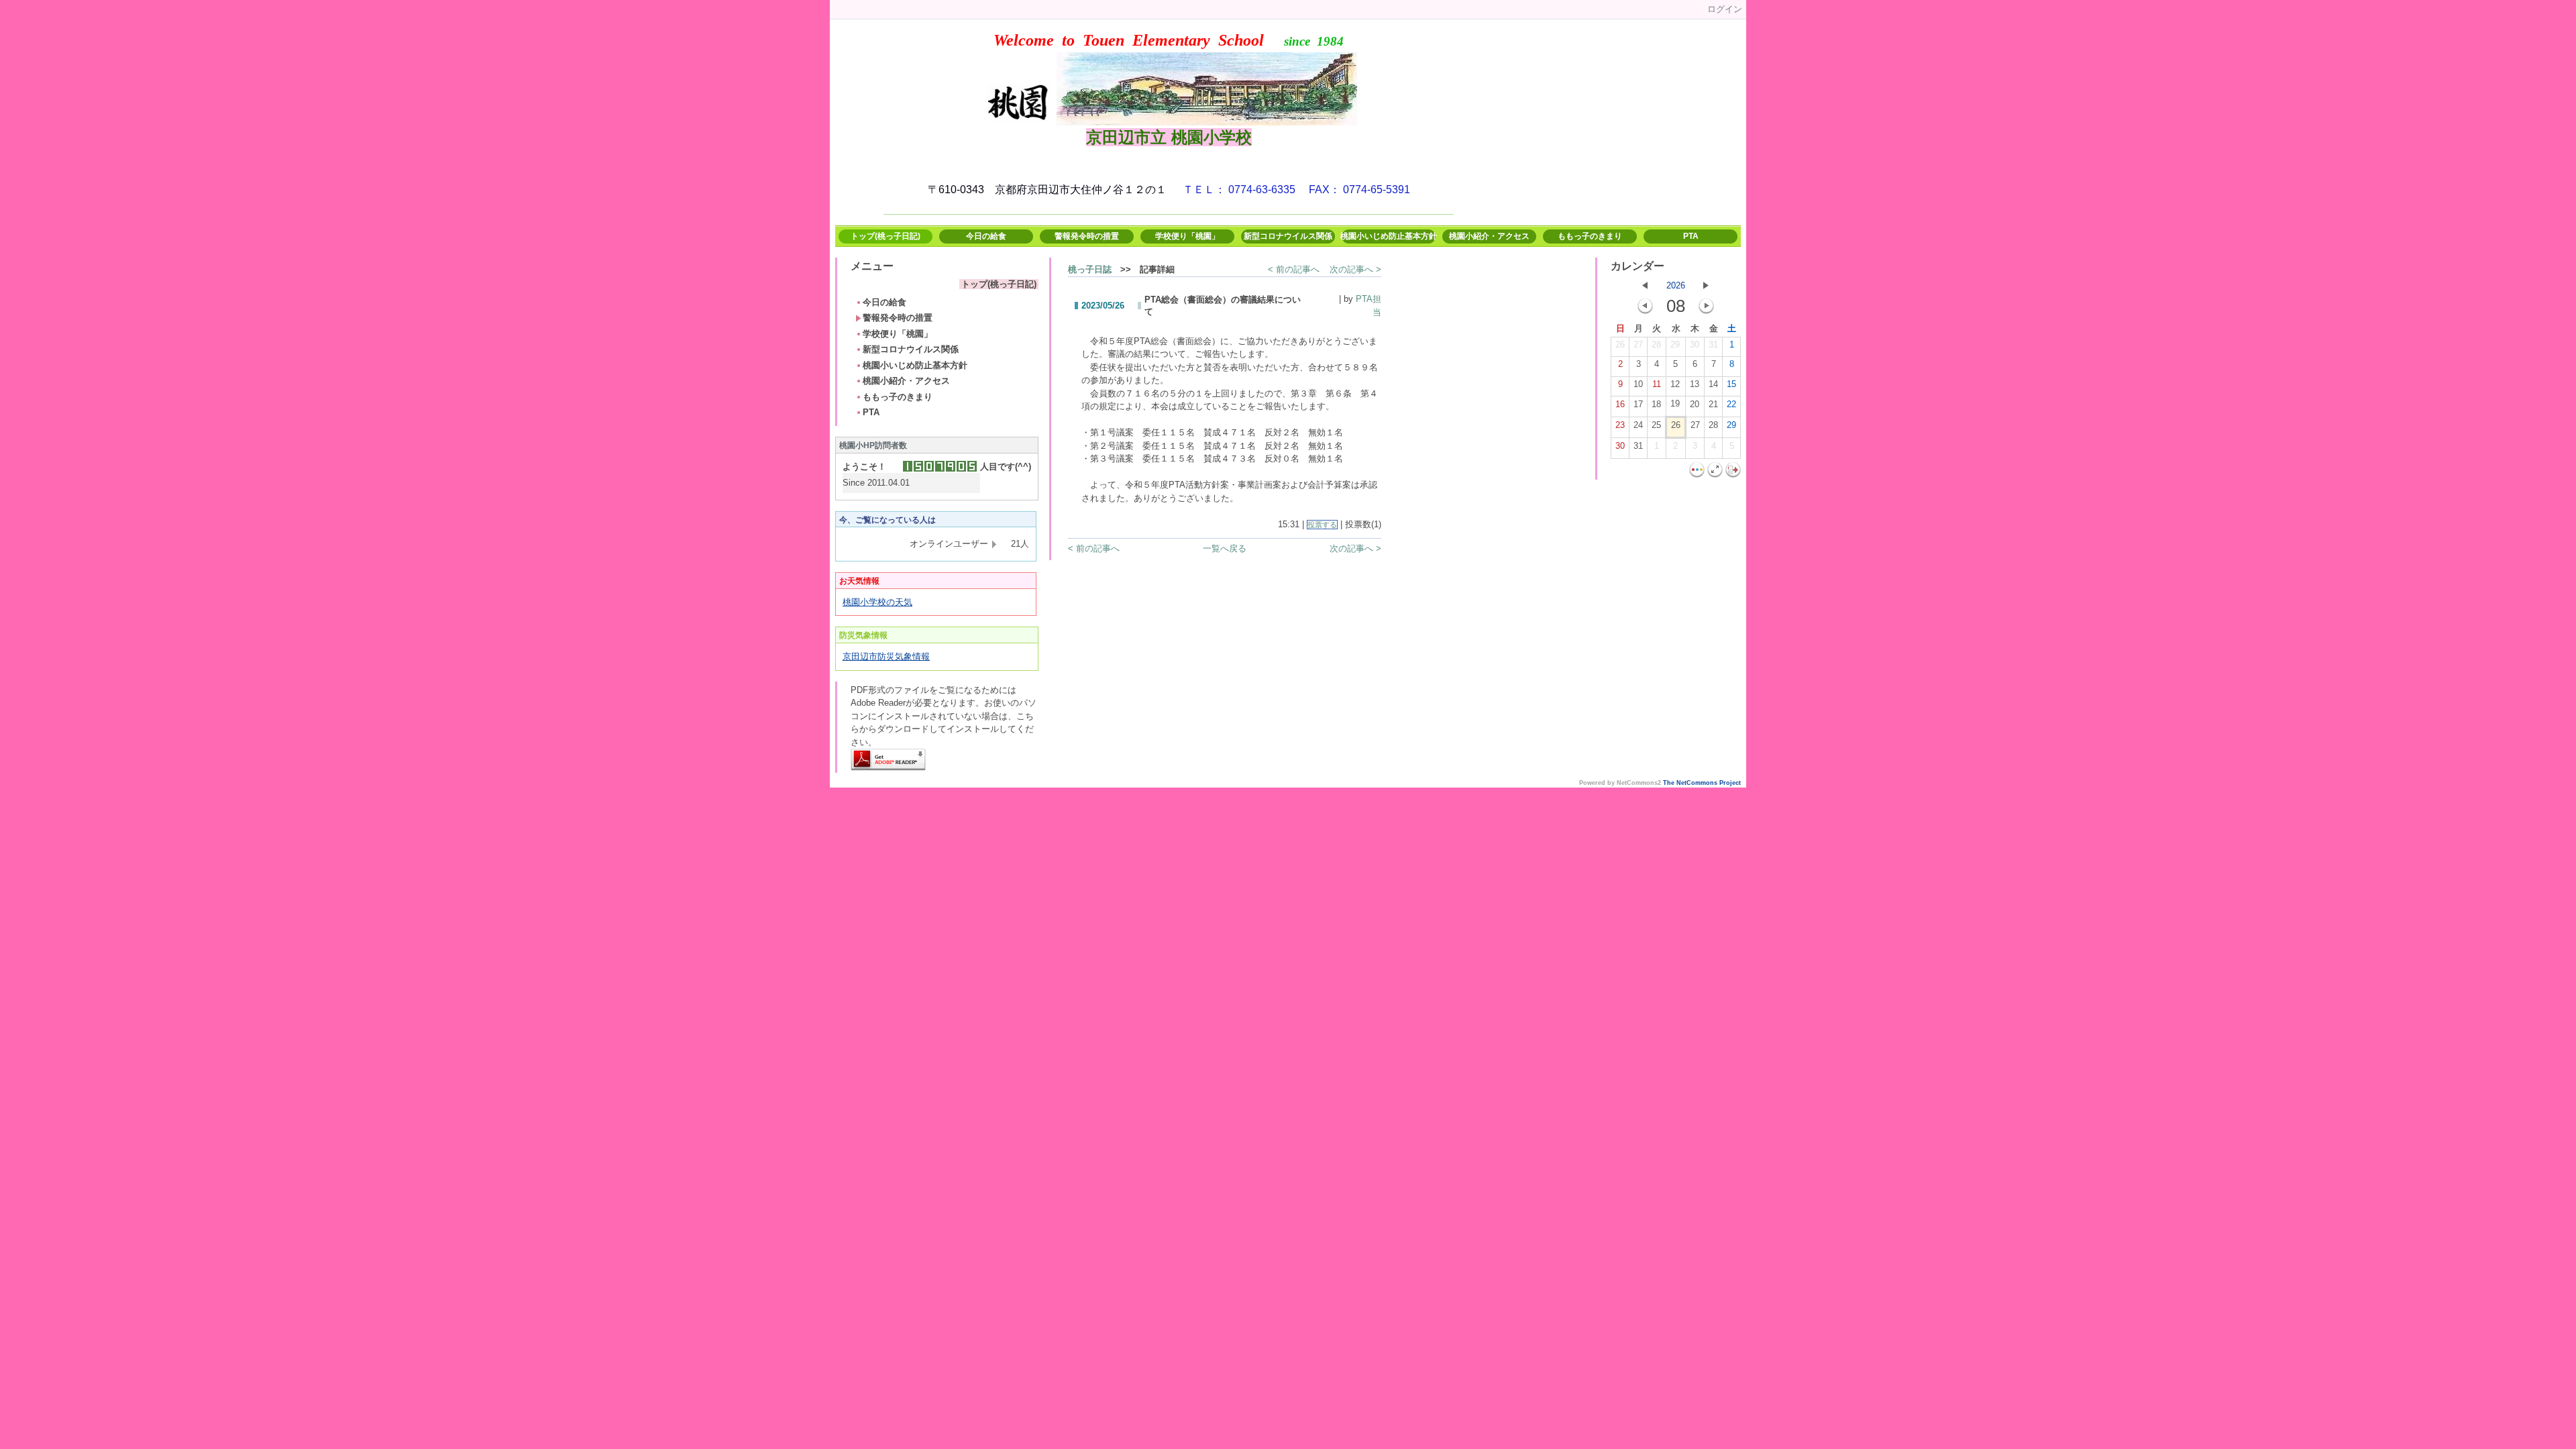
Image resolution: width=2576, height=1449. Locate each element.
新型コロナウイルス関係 (1288, 236)
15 (1731, 384)
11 (1657, 384)
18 (1656, 404)
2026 (1676, 285)
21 (1713, 404)
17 (1638, 404)
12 (1675, 384)
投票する (1322, 525)
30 (1695, 344)
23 (1620, 425)
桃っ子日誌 (1090, 269)
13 (1695, 384)
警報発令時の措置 (1087, 236)
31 (1713, 344)
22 (1731, 404)
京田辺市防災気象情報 (886, 656)
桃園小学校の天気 (877, 602)
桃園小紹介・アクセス (1489, 236)
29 (1675, 344)
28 (1656, 344)
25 (1656, 425)
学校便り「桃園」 (1187, 236)
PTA (1691, 236)
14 (1713, 384)
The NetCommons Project (1702, 783)
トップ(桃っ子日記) (885, 236)
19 (1675, 404)
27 (1638, 344)
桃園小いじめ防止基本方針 (1389, 236)
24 (1638, 425)
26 (1620, 344)
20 (1695, 404)
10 (1638, 384)
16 (1620, 404)
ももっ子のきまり (1590, 236)
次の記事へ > (1355, 269)
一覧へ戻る (1225, 548)
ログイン (1725, 9)
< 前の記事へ (1294, 269)
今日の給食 (986, 236)
